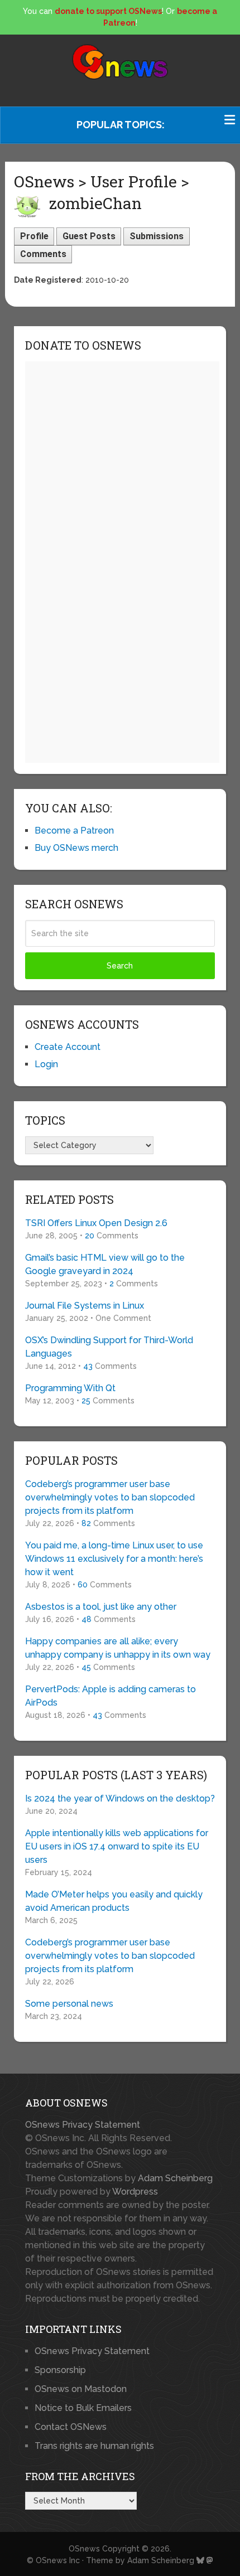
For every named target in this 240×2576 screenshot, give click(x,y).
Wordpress (135, 2192)
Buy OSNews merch (76, 848)
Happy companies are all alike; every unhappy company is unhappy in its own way (118, 1648)
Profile (34, 236)
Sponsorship (60, 2370)
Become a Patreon (74, 831)
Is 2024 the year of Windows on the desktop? (120, 1798)
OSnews (84, 2549)
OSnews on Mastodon (81, 2389)
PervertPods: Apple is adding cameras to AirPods (111, 1696)
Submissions (157, 236)
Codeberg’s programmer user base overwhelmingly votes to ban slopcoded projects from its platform (110, 1497)
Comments (43, 254)
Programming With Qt (70, 1388)
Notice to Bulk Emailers (83, 2408)
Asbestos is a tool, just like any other (101, 1607)
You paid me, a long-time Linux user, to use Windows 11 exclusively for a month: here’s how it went (114, 1559)
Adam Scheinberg (175, 2178)
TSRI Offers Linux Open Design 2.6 (96, 1223)
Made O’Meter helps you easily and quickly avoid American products (114, 1901)
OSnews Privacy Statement (83, 2125)
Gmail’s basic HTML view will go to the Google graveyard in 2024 (105, 1264)
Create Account (68, 1047)
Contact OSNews (71, 2427)
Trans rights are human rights (94, 2446)
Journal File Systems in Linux (85, 1306)
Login (46, 1064)
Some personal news (69, 2004)
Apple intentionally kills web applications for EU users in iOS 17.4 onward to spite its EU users (117, 1846)
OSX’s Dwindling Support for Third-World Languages (109, 1347)
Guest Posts (89, 236)
